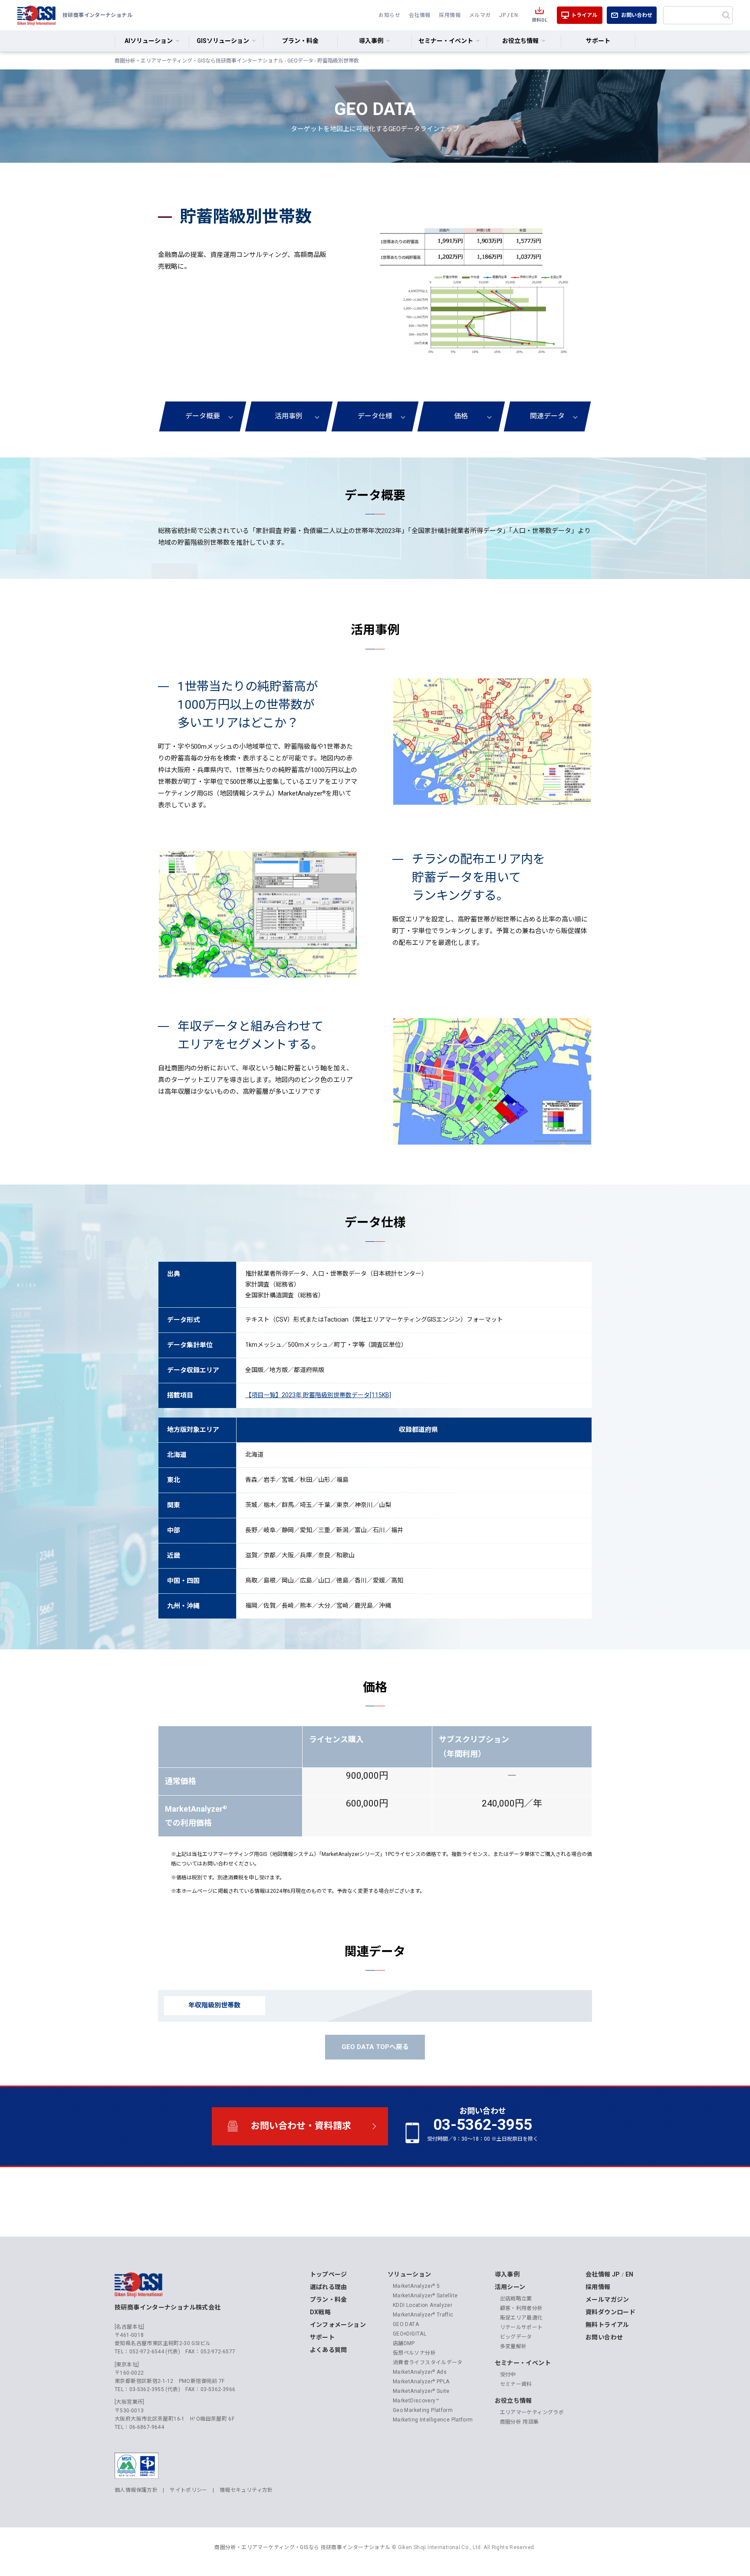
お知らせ (389, 15)
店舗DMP (404, 2343)
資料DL (539, 20)
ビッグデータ (516, 2337)
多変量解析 (513, 2346)
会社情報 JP (603, 2274)
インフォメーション (338, 2325)
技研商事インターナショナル (36, 15)
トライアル (584, 15)
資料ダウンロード (610, 2312)
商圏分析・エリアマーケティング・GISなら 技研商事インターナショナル (302, 2547)
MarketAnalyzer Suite (421, 2391)
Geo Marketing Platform (423, 2410)
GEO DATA (406, 2324)
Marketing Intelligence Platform (433, 2420)
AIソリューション (149, 41)
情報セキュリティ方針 (246, 2490)
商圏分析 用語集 (520, 2422)
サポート (598, 41)
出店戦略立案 (516, 2299)
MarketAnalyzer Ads (420, 2372)
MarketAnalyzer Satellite (425, 2296)
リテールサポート (521, 2327)
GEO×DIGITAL (410, 2334)
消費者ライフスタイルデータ (428, 2362)
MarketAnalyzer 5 (416, 2286)
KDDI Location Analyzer (423, 2305)
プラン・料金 (300, 41)
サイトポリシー (189, 2490)
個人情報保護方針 (136, 2490)
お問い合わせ (637, 15)
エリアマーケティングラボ (532, 2412)
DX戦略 (321, 2312)
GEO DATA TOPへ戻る (375, 2047)
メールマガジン (607, 2300)
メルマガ (480, 15)
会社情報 (420, 15)
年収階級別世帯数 (214, 2005)
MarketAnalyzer (302, 793)
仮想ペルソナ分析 (414, 2353)
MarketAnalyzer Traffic (423, 2315)
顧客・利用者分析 (521, 2308)
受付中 (508, 2375)
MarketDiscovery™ (416, 2401)
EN (514, 15)
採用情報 (450, 15)
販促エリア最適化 (521, 2318)
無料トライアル (607, 2325)
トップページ (329, 2274)
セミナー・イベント (523, 2363)
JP (502, 15)
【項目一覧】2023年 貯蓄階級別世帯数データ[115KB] (318, 1395)
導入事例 (507, 2274)
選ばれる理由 (329, 2287)
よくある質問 (329, 2350)
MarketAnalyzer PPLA (421, 2382)
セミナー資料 (516, 2384)
